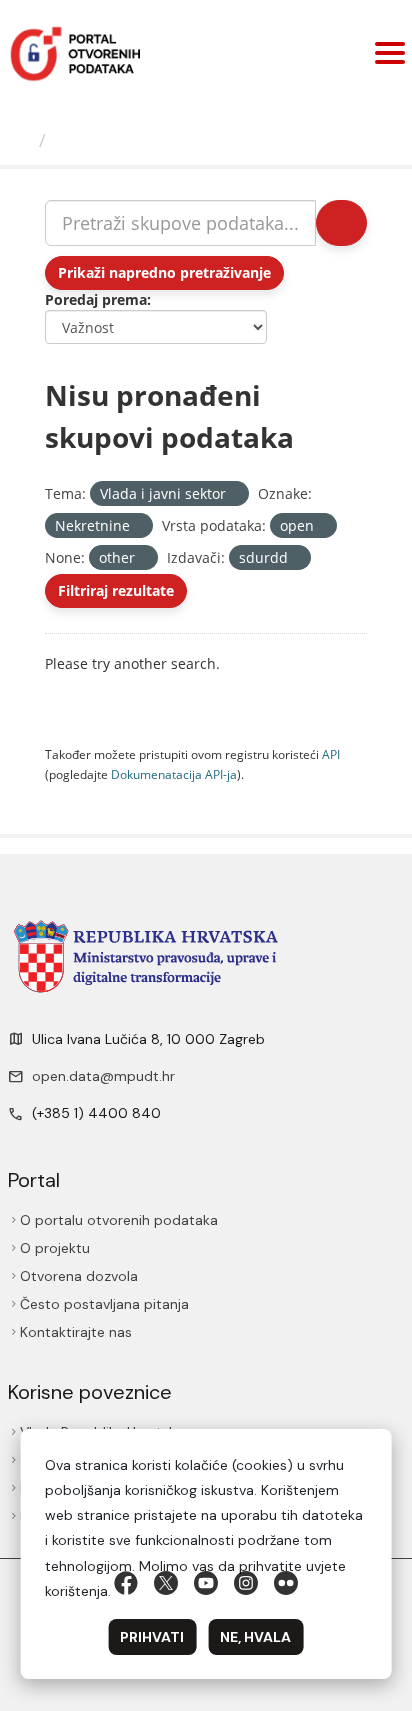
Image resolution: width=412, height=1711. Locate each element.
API (331, 754)
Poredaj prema (96, 299)
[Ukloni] (234, 494)
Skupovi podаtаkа (136, 140)
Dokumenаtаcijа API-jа (174, 774)
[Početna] (22, 140)
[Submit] (341, 223)
